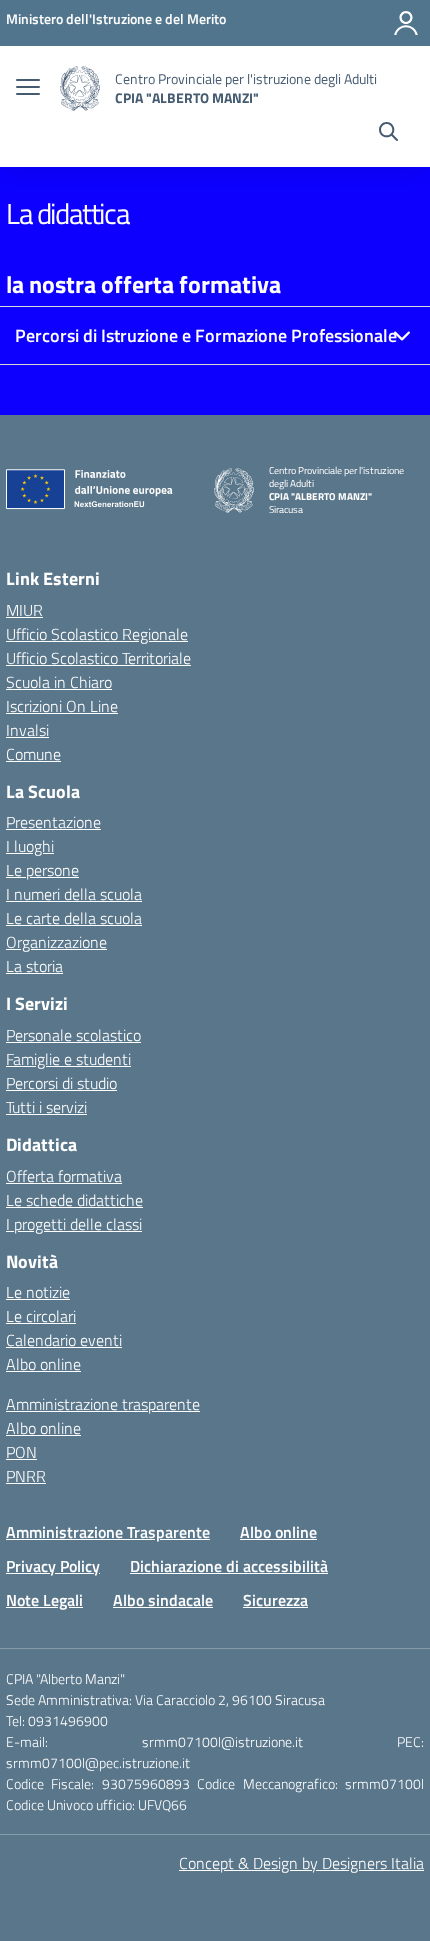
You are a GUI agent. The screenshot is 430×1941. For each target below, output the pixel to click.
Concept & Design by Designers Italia (301, 1863)
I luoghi (30, 846)
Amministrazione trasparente (103, 1404)
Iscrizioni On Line (62, 706)
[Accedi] (406, 23)
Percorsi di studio (61, 1083)
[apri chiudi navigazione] (28, 89)
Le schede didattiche (74, 1200)
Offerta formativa (64, 1176)
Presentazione (53, 822)
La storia (34, 966)
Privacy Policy (53, 1566)
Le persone (42, 870)
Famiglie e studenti (68, 1059)
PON (21, 1452)
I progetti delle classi (74, 1224)
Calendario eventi (64, 1340)
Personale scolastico (73, 1035)
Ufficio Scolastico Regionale (97, 634)
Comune (33, 754)
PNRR (26, 1476)
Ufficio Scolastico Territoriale (98, 658)
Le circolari (41, 1316)
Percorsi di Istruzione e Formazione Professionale (206, 335)
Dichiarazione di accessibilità (229, 1566)
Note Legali (44, 1600)
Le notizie (38, 1292)
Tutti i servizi (46, 1107)
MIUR (24, 610)
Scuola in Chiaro (59, 682)
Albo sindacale (163, 1600)
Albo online (43, 1364)
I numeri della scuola (74, 894)
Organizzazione (56, 942)
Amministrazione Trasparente (108, 1532)
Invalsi (27, 730)
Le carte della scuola (74, 918)
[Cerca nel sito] (388, 134)
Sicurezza (275, 1600)
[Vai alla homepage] (80, 88)
